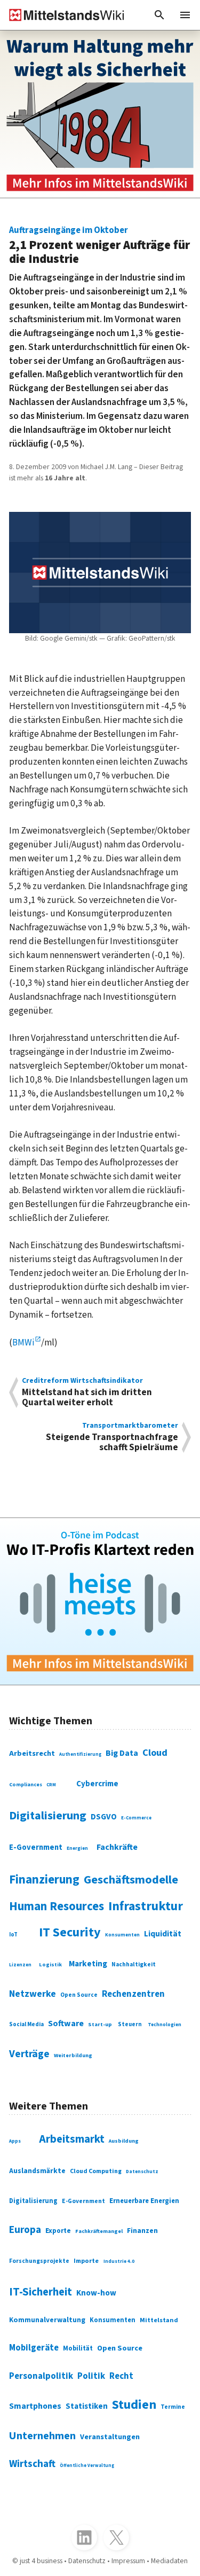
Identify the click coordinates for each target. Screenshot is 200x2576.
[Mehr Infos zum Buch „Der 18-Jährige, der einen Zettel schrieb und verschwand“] (100, 114)
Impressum (128, 2561)
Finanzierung (44, 1880)
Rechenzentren (133, 1994)
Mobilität (78, 2348)
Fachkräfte (117, 1847)
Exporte (58, 2231)
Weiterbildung (73, 2055)
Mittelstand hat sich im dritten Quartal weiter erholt (87, 1392)
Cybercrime (97, 1784)
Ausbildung (124, 2141)
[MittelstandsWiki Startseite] (62, 15)
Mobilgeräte (34, 2348)
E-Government (36, 1847)
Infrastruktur (146, 1906)
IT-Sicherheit (41, 2292)
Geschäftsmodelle (131, 1880)
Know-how (96, 2293)
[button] (159, 15)
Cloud (155, 1753)
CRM (51, 1785)
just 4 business (41, 2561)
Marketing (88, 1964)
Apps (15, 2141)
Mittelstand (159, 2320)
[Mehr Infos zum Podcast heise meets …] (100, 1602)
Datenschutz (142, 2172)
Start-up (100, 2024)
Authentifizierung (80, 1754)
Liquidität (163, 1934)
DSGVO (104, 1817)
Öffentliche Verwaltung (87, 2465)
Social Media (26, 2024)
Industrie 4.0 (119, 2262)
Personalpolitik (41, 2376)
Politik (91, 2376)
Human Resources (57, 1906)
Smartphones (35, 2406)
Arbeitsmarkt (72, 2139)
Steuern (130, 2024)
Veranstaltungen (110, 2437)
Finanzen (142, 2231)
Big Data (122, 1753)
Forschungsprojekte (39, 2261)
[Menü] (185, 15)
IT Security (70, 1932)
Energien (77, 1849)
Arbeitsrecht (32, 1753)
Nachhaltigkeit (134, 1965)
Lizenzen (20, 1965)
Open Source (79, 1995)
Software (66, 2024)
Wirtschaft (32, 2464)
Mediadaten (169, 2561)
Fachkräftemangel (99, 2231)
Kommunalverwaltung (47, 2320)
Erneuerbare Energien (144, 2201)
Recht (121, 2376)
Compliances (26, 1785)
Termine (173, 2407)
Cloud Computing (96, 2171)
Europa (25, 2230)
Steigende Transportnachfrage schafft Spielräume (112, 1437)
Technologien (165, 2025)
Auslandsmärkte (37, 2171)
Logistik (50, 1964)
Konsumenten (122, 1935)
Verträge (29, 2054)
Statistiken (87, 2406)
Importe (86, 2261)
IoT (13, 1935)
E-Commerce (136, 1818)
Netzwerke (33, 1994)
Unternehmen (42, 2436)
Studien (134, 2405)
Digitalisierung (48, 1816)
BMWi (23, 1343)
